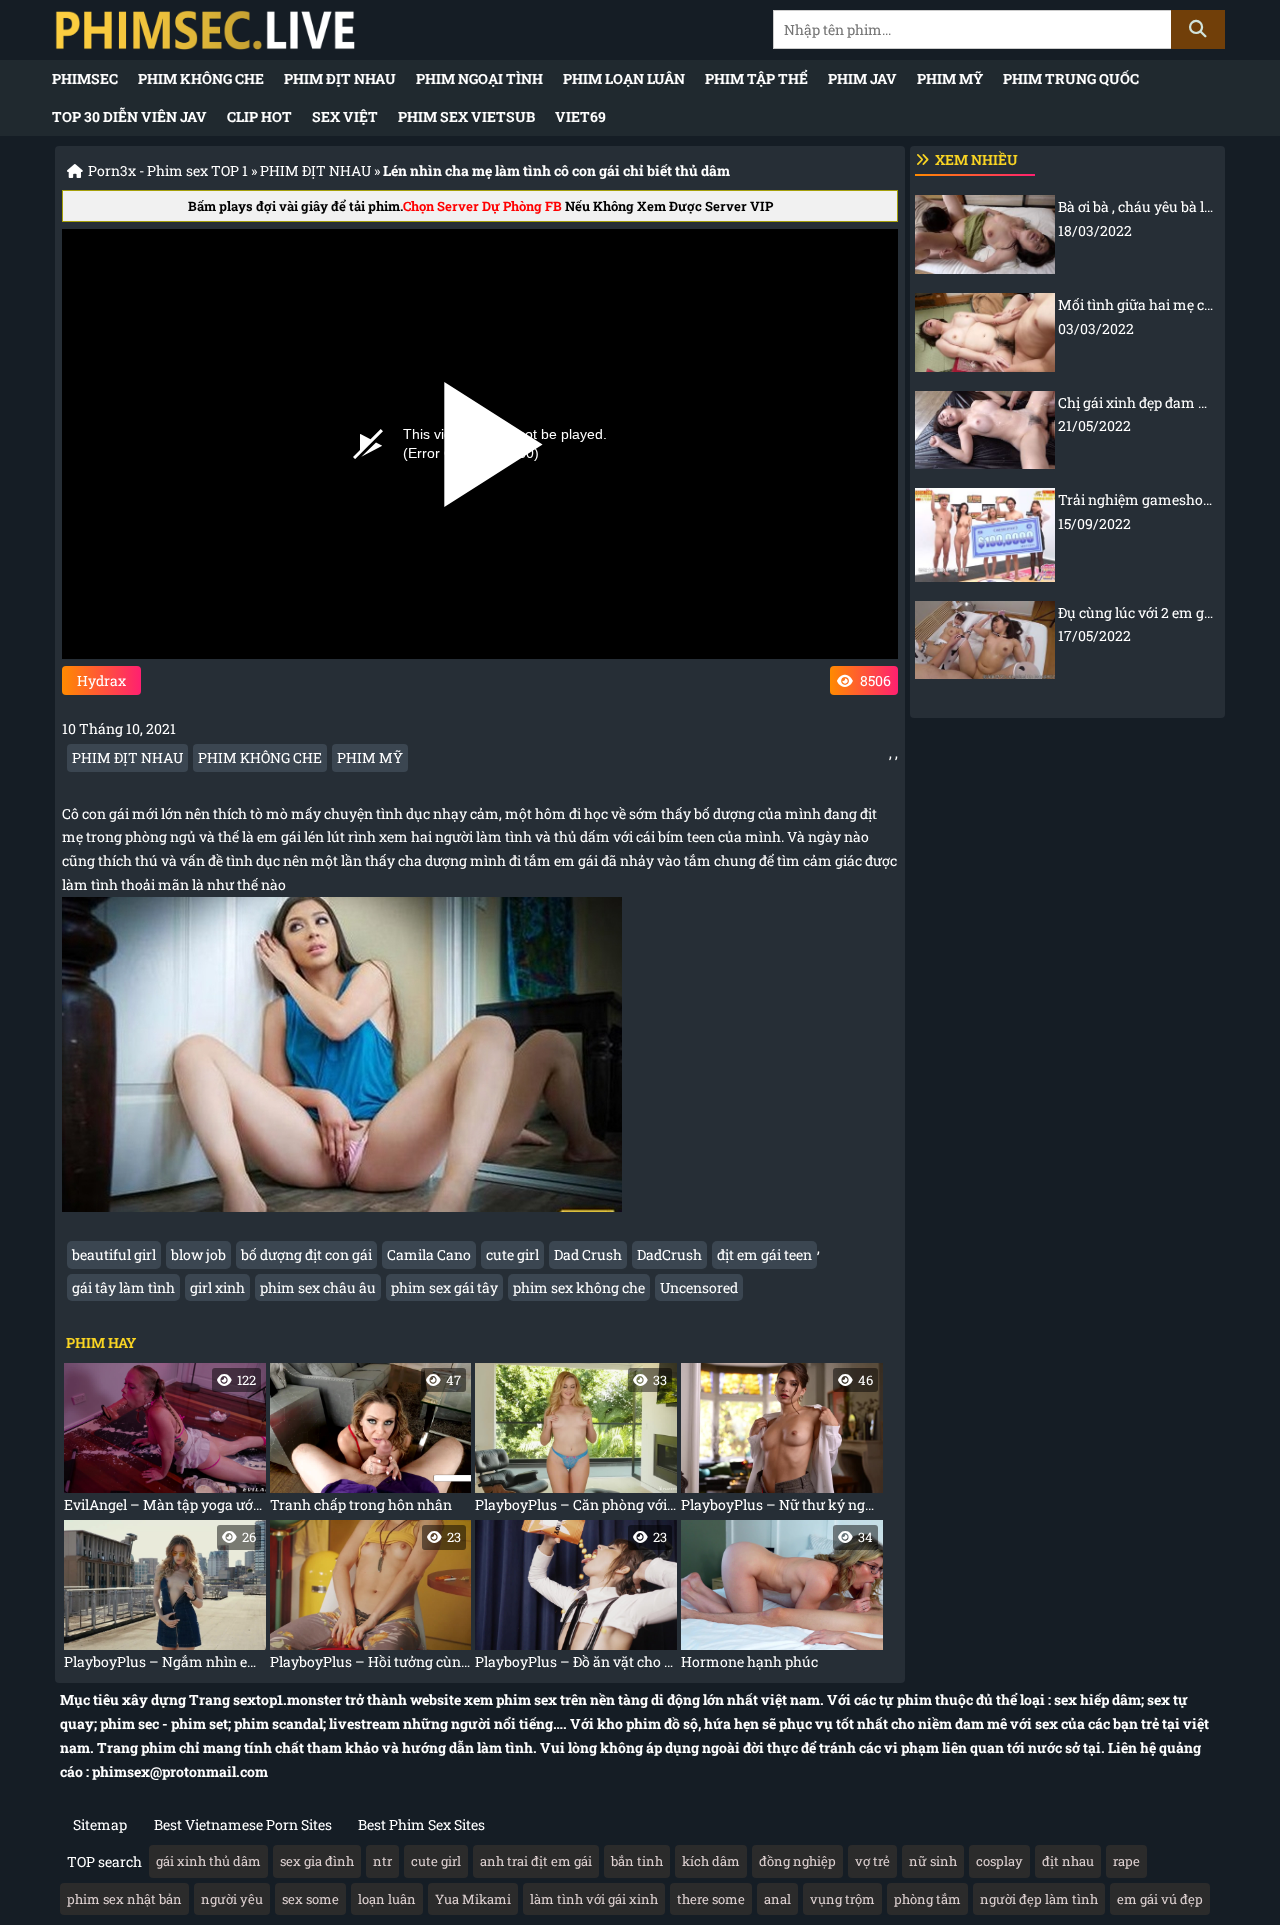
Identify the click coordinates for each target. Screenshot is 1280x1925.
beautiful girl (114, 1254)
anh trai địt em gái (536, 1861)
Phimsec (85, 78)
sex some (310, 1899)
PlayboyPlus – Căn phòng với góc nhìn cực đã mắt (576, 1442)
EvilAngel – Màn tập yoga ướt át (165, 1442)
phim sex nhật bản (124, 1899)
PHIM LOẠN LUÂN (624, 78)
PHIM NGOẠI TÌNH (479, 78)
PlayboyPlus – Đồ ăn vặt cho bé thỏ (576, 1599)
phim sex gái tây (444, 1287)
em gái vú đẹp (1160, 1899)
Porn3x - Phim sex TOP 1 (168, 170)
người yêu (232, 1899)
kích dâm (711, 1861)
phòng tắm (927, 1899)
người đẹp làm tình (1039, 1899)
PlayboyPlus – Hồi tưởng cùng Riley (371, 1599)
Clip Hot (259, 116)
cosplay (999, 1861)
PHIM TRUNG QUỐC (1071, 78)
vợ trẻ (872, 1861)
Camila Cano (429, 1254)
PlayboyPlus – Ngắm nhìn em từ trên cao (165, 1599)
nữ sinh (933, 1861)
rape (1126, 1861)
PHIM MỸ (950, 78)
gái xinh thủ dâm (208, 1861)
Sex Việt (345, 116)
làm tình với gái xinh (594, 1899)
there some (711, 1899)
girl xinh (217, 1287)
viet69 (580, 116)
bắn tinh (637, 1861)
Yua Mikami (473, 1899)
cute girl (512, 1254)
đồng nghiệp (797, 1861)
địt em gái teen (764, 1254)
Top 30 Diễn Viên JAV (129, 116)
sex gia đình (317, 1861)
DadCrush (669, 1254)
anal (777, 1899)
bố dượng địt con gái (306, 1254)
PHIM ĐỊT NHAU (340, 78)
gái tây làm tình (123, 1287)
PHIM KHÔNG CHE (201, 78)
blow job (198, 1254)
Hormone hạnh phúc (777, 1599)
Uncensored (699, 1287)
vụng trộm (842, 1899)
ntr (382, 1861)
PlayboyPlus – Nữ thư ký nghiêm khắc (782, 1442)
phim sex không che (579, 1287)
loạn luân (387, 1899)
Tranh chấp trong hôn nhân (366, 1442)
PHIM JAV (862, 78)
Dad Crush (588, 1254)
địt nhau (1068, 1861)
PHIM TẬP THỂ (756, 78)
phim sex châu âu (318, 1287)
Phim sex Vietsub (466, 116)
